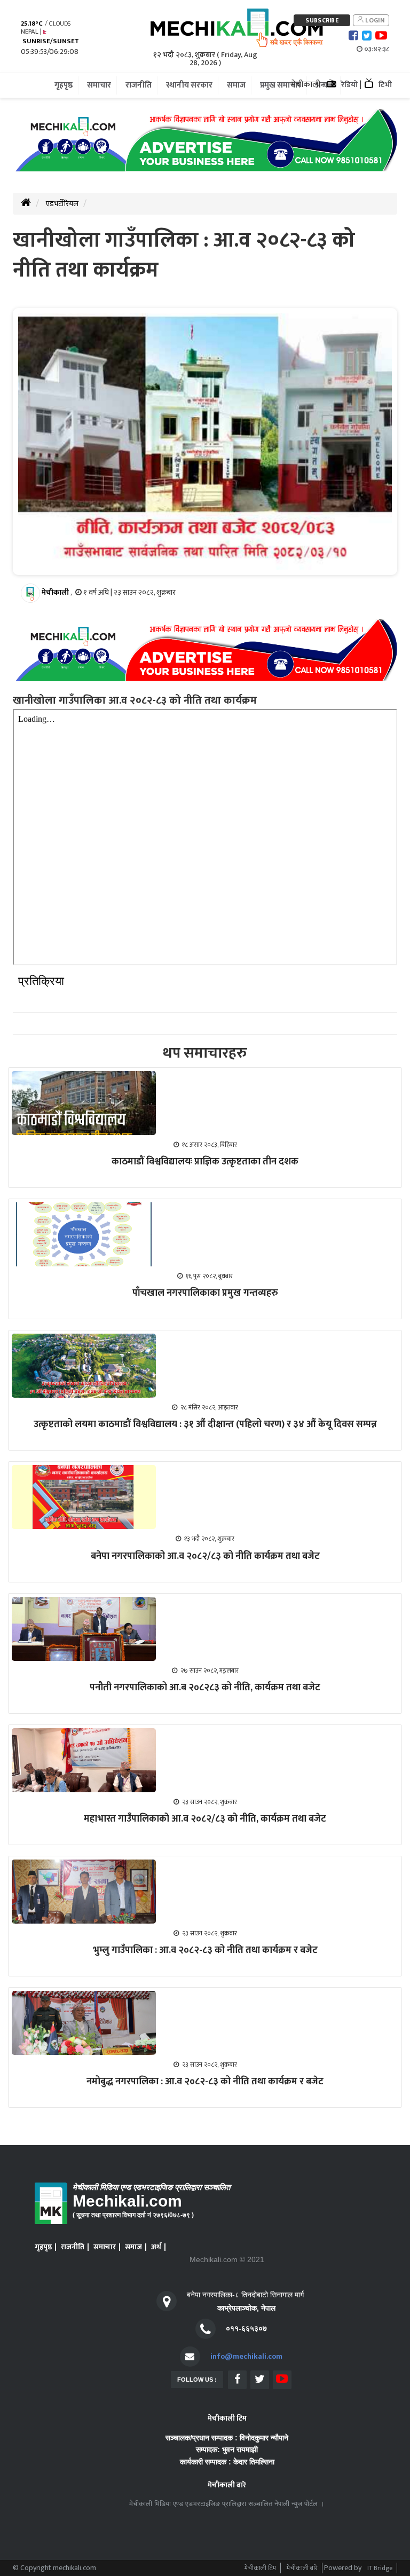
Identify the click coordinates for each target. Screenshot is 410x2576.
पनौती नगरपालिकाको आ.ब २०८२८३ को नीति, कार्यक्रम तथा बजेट (205, 1688)
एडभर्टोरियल (62, 204)
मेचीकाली (55, 592)
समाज (133, 2247)
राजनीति (73, 2247)
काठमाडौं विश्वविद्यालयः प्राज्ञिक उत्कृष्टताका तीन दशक (205, 1162)
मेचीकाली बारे (302, 2568)
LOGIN (374, 20)
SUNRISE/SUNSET (50, 41)
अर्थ (156, 2247)
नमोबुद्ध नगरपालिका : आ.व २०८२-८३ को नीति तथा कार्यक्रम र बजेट (205, 2082)
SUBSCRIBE (322, 20)
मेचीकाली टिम (260, 2568)
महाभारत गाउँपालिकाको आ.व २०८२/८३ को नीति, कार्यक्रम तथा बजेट (205, 1819)
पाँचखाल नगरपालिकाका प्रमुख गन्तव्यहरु (205, 1293)
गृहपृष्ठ (43, 2247)
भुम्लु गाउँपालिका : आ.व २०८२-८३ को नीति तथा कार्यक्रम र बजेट (205, 1950)
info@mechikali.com (246, 2356)
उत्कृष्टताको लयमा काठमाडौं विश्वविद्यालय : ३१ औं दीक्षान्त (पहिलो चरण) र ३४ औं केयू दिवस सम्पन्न (205, 1424)
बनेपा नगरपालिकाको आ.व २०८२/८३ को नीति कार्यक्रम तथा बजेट (205, 1556)
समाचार (105, 2247)
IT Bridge (380, 2568)
